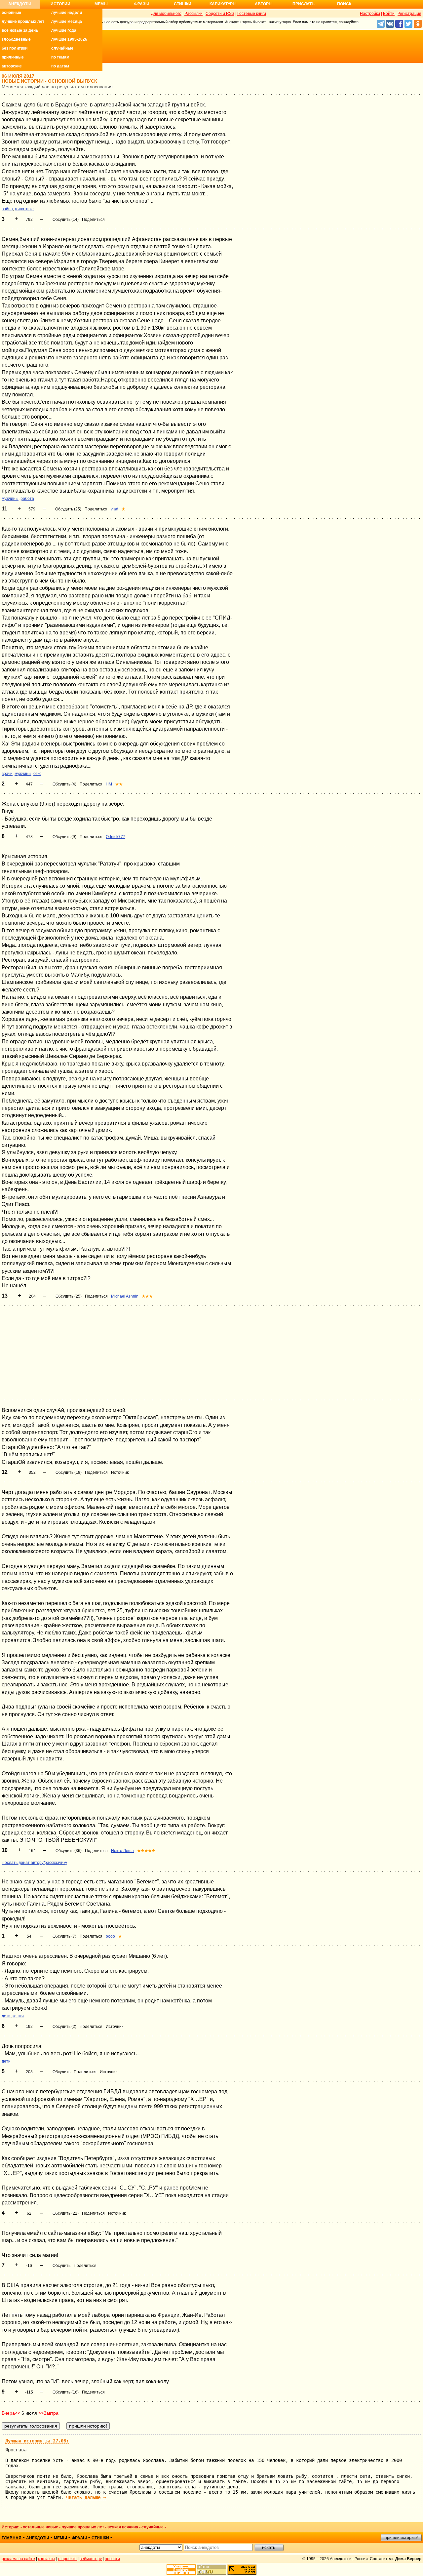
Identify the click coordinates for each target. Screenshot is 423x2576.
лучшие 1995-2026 (69, 39)
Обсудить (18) (69, 1472)
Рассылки (193, 14)
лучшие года (64, 30)
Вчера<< (11, 2413)
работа (27, 499)
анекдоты (38, 2538)
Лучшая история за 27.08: (37, 2441)
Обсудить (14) (66, 220)
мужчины (10, 499)
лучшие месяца (67, 21)
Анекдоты (20, 4)
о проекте (67, 2559)
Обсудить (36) (69, 1851)
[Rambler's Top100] (181, 2570)
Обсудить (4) (64, 784)
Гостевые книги (252, 14)
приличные (13, 57)
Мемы (101, 4)
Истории (60, 4)
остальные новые (40, 2527)
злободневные (16, 39)
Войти (389, 14)
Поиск (344, 4)
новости (112, 2559)
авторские (12, 66)
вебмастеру (91, 2559)
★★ (119, 784)
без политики (15, 48)
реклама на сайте (18, 2559)
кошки (18, 2016)
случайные (62, 48)
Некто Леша (122, 1851)
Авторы (264, 4)
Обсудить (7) (64, 1936)
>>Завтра (48, 2413)
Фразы (142, 4)
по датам (60, 66)
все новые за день (20, 30)
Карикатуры (223, 4)
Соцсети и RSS (220, 14)
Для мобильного (166, 14)
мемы (60, 2538)
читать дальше (86, 2497)
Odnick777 (115, 837)
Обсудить (61, 2072)
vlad (115, 509)
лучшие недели (67, 13)
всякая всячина (123, 2527)
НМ (109, 784)
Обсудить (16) (66, 2392)
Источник (120, 1472)
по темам (60, 57)
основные (11, 13)
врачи (7, 774)
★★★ (147, 1296)
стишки (100, 2538)
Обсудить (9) (64, 837)
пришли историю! (401, 2538)
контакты (47, 2559)
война (7, 209)
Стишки (183, 4)
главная (12, 2538)
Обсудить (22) (66, 2213)
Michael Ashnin (125, 1296)
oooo (110, 1936)
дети (6, 2016)
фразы (79, 2538)
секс (37, 774)
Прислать (304, 4)
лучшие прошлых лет (23, 21)
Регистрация (409, 14)
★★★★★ (146, 1851)
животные (24, 209)
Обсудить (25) (68, 509)
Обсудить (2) (64, 2027)
